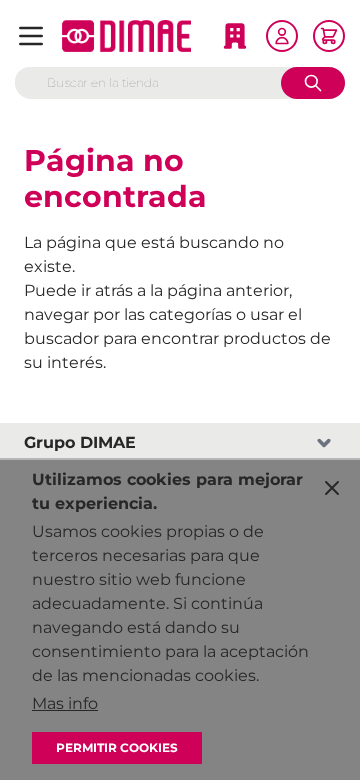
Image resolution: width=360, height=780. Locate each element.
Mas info (65, 703)
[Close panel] (332, 488)
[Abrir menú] (31, 36)
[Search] (313, 83)
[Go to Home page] (126, 36)
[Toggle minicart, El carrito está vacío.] (329, 36)
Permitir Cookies (117, 747)
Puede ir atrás (78, 290)
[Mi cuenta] (282, 36)
